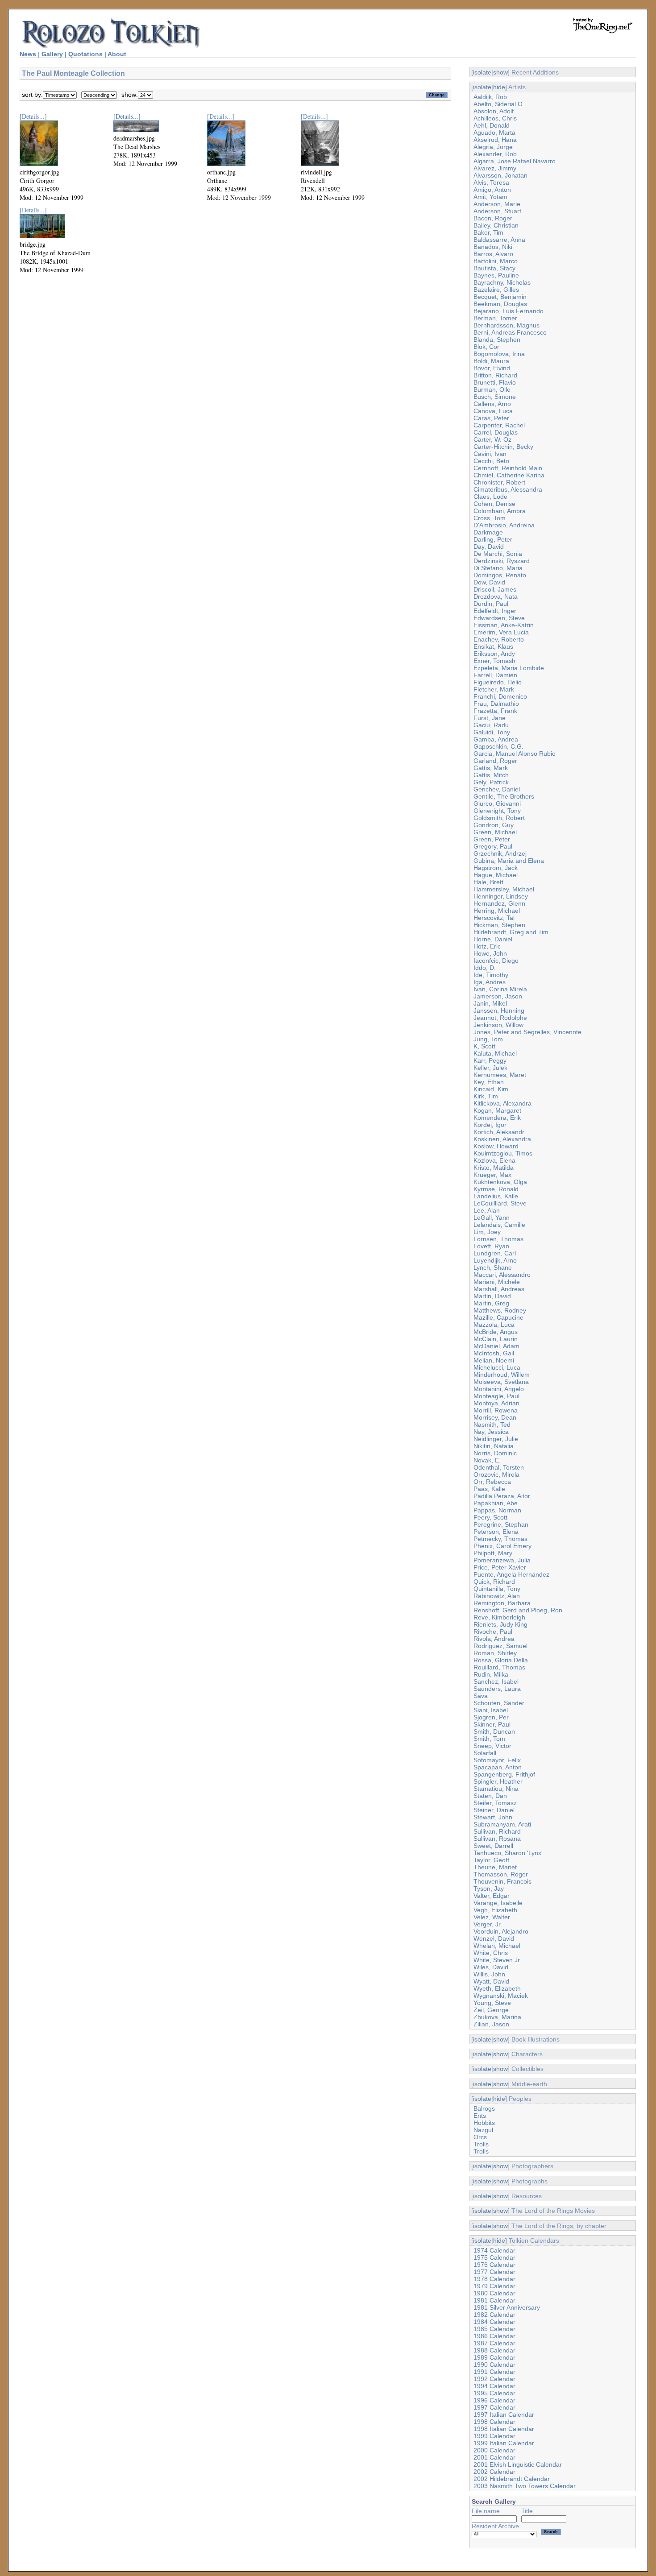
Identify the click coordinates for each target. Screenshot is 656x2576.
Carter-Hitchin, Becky (503, 447)
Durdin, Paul (491, 604)
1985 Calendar (494, 2329)
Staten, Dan (490, 1796)
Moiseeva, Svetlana (501, 1382)
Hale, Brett (488, 882)
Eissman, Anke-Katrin (504, 625)
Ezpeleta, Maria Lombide (509, 668)
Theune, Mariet (495, 1867)
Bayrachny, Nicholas (502, 282)
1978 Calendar (494, 2279)
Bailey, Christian (496, 225)
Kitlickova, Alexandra (502, 1103)
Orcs (480, 2137)
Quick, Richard (494, 1582)
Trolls (481, 2144)
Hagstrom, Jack (496, 868)
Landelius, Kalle (496, 1196)
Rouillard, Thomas (499, 1667)
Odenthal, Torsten (499, 1467)
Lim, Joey (487, 1232)
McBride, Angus (496, 1332)
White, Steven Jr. (497, 1960)
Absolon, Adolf (494, 111)
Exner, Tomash (494, 661)
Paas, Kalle (489, 1489)
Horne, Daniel (493, 939)
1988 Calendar (494, 2350)
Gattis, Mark (491, 768)
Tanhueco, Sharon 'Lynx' (508, 1853)
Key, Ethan (489, 1082)
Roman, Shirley (495, 1653)
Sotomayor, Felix (497, 1760)
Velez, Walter (492, 1917)
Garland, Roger (495, 761)
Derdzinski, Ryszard (502, 561)
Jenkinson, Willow (498, 1025)
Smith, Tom (489, 1739)
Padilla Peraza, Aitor (502, 1496)
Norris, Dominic (495, 1453)
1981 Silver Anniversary (507, 2307)
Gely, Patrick (491, 782)
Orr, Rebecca (492, 1482)
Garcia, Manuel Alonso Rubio (515, 754)
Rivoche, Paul (493, 1632)
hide (499, 87)
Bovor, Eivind (492, 368)
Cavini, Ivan (490, 454)
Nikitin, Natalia (494, 1446)
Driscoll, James (495, 589)
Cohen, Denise (494, 504)
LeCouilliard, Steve (500, 1203)
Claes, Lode (490, 497)
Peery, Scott (490, 1517)
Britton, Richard (495, 375)
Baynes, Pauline (496, 275)
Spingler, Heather (498, 1781)
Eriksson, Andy (494, 654)
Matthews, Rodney (500, 1310)
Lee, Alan (487, 1210)
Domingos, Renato (500, 575)
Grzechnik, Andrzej (500, 853)
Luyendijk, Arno (495, 1260)
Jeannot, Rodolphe (500, 1018)
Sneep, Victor (492, 1746)
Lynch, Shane (493, 1267)
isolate (482, 72)
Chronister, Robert (499, 482)
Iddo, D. (485, 968)
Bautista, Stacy (494, 268)
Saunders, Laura (497, 1689)
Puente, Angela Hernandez (511, 1574)
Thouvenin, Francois (502, 1881)
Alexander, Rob (495, 154)
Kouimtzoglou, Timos (503, 1153)
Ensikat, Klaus (493, 646)
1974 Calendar (494, 2250)
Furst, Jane (490, 718)
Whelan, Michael (497, 1946)
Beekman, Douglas (500, 304)
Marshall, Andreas (499, 1289)
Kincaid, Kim (491, 1089)
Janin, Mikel (490, 1003)
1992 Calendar (494, 2379)
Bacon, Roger (493, 218)
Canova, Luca (493, 411)
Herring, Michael (497, 911)
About (117, 54)
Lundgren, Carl (495, 1253)
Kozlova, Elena (494, 1160)
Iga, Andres (490, 982)
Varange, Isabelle (498, 1903)
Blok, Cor (486, 347)
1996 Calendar (494, 2400)
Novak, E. (487, 1460)
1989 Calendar (494, 2357)
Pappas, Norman (497, 1510)
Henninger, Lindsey (501, 896)
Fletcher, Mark (494, 689)
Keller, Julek (490, 1068)
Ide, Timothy (491, 975)
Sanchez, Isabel (496, 1681)
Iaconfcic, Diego (496, 961)
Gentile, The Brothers (504, 796)
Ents (480, 2116)
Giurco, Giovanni (497, 803)
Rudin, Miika (491, 1674)
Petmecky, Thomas (500, 1539)
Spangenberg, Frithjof (504, 1774)
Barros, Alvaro (493, 254)
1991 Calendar (494, 2372)
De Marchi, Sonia (498, 554)
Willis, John (489, 1974)
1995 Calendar (494, 2393)
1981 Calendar (494, 2300)
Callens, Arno (492, 404)
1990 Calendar (494, 2365)
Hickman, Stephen (499, 925)
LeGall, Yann (492, 1218)
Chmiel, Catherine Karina (509, 475)
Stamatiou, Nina (496, 1789)
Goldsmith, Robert (499, 818)
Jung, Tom (488, 1039)
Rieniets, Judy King (500, 1624)
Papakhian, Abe (496, 1503)
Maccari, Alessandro (502, 1275)
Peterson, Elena (496, 1532)
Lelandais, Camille (499, 1225)
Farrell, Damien (495, 675)
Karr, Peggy (490, 1060)
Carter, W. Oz (492, 439)
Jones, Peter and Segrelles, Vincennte (527, 1032)
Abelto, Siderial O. (499, 104)
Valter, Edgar (492, 1896)
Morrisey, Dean (495, 1417)
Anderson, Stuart (497, 211)
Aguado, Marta (494, 133)
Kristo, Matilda (494, 1168)
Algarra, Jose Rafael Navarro (515, 161)
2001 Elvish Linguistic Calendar (518, 2464)
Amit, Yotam (490, 197)
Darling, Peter (493, 539)
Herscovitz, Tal (494, 918)
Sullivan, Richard (497, 1831)
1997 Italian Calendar (504, 2414)
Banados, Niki (493, 247)
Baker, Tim (488, 232)
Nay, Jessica (491, 1432)
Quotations (85, 54)
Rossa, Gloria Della (501, 1660)
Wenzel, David (494, 1938)
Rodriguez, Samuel (500, 1646)
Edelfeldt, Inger (495, 611)
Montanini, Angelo (499, 1389)
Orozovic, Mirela (496, 1474)
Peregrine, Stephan (501, 1524)
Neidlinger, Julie (496, 1439)
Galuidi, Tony (492, 732)
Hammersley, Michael (504, 889)
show (500, 72)
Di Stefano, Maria (498, 568)
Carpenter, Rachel (499, 425)
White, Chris (491, 1953)
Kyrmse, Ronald (496, 1189)
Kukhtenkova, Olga (500, 1182)
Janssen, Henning (499, 1011)
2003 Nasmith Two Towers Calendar (525, 2486)
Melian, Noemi (494, 1360)
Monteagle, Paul (496, 1396)
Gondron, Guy (494, 825)
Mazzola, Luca (494, 1325)
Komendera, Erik (497, 1118)
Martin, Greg (491, 1303)
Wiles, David (491, 1967)
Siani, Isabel (491, 1710)
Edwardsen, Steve (499, 618)
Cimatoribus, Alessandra (508, 489)
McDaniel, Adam (496, 1346)
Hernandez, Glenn (499, 903)
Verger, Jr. (488, 1924)
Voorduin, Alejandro (501, 1931)
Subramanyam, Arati (502, 1824)
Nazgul (483, 2130)
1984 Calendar (494, 2322)
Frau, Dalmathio (496, 704)
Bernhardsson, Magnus (507, 325)
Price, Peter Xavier (500, 1567)
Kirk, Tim (486, 1096)
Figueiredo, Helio (498, 682)
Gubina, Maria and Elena (509, 861)
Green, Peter (492, 839)
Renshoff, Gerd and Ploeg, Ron (518, 1610)
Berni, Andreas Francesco (510, 332)
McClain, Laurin (496, 1339)
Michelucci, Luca (497, 1367)
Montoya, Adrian (496, 1403)
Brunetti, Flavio (495, 382)
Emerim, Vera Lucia (501, 632)
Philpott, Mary (493, 1553)
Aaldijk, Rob (490, 97)
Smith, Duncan (494, 1731)
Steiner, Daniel (494, 1810)
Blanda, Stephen (497, 340)
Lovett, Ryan (491, 1246)
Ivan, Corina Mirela (500, 989)
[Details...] (33, 116)
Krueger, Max (492, 1175)
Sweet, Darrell (493, 1846)
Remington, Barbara (502, 1603)
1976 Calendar (494, 2265)
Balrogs (484, 2108)
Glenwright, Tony (497, 811)
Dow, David (489, 582)
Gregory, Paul (493, 846)
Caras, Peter (491, 418)
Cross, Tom (490, 518)
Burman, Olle (492, 389)
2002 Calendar (494, 2472)
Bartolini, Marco (496, 261)
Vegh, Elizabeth (495, 1910)
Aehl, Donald (492, 125)
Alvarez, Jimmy (495, 168)
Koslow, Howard (496, 1146)
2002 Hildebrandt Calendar (512, 2479)
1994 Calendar (494, 2386)
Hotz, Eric (487, 946)
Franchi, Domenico (500, 696)
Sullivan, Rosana (497, 1839)
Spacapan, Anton (498, 1767)
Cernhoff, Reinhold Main (508, 468)
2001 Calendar (494, 2457)
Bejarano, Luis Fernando (509, 311)
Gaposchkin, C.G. (498, 746)
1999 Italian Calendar (504, 2443)
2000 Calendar (494, 2450)
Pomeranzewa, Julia (502, 1560)
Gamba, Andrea (496, 739)
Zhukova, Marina (497, 2017)
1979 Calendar (494, 2286)
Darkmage (488, 532)
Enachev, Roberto (499, 639)
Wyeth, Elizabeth (497, 1988)
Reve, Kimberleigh (499, 1617)
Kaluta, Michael (495, 1053)
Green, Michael (495, 832)
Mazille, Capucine (498, 1317)
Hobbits (484, 2123)
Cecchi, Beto (491, 461)
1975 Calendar (494, 2257)
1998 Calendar (494, 2422)
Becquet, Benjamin (500, 297)
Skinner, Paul (492, 1724)
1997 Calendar (494, 2407)
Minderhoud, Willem (502, 1375)
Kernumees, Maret (500, 1075)
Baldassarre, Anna (499, 240)
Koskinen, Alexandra (502, 1139)
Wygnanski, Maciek (501, 1996)
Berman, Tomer (495, 318)
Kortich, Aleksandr (499, 1132)
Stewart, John (493, 1817)
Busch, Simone (495, 397)
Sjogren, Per (491, 1717)
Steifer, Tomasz (495, 1803)
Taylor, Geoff (491, 1860)
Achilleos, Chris (495, 118)
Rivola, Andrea (494, 1639)
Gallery (52, 54)
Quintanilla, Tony (497, 1589)
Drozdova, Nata (496, 596)
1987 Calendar (494, 2343)
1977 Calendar (494, 2272)
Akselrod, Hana (495, 140)
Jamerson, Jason (498, 996)
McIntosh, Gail (494, 1353)
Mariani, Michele (497, 1282)
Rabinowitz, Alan (497, 1596)
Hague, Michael (496, 875)
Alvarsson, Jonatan (500, 175)
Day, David (489, 547)
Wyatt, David (491, 1981)
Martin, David (492, 1296)
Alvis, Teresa (491, 182)
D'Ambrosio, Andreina (504, 525)
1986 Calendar (494, 2336)
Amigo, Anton (492, 190)
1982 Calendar (494, 2315)
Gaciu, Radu (491, 725)
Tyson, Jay (489, 1889)
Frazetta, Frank (495, 711)
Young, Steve (492, 2003)
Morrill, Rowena (496, 1410)
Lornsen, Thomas (498, 1239)
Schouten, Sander (499, 1703)
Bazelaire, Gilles (496, 290)
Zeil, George (491, 2010)
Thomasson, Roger (501, 1874)
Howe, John (490, 953)
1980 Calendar (494, 2293)
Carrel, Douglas (496, 432)
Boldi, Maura (491, 361)
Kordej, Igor (490, 1125)
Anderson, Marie (497, 204)
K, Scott (484, 1046)
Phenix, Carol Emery (502, 1546)
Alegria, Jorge (493, 147)
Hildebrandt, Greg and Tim (511, 932)
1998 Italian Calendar (504, 2429)
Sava (481, 1696)
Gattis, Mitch (491, 775)
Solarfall (485, 1753)
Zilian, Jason (491, 2024)
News (28, 54)
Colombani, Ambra (500, 511)
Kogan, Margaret (497, 1110)
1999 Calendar (494, 2436)
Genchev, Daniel (497, 789)
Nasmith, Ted (492, 1425)
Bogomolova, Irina (499, 354)
